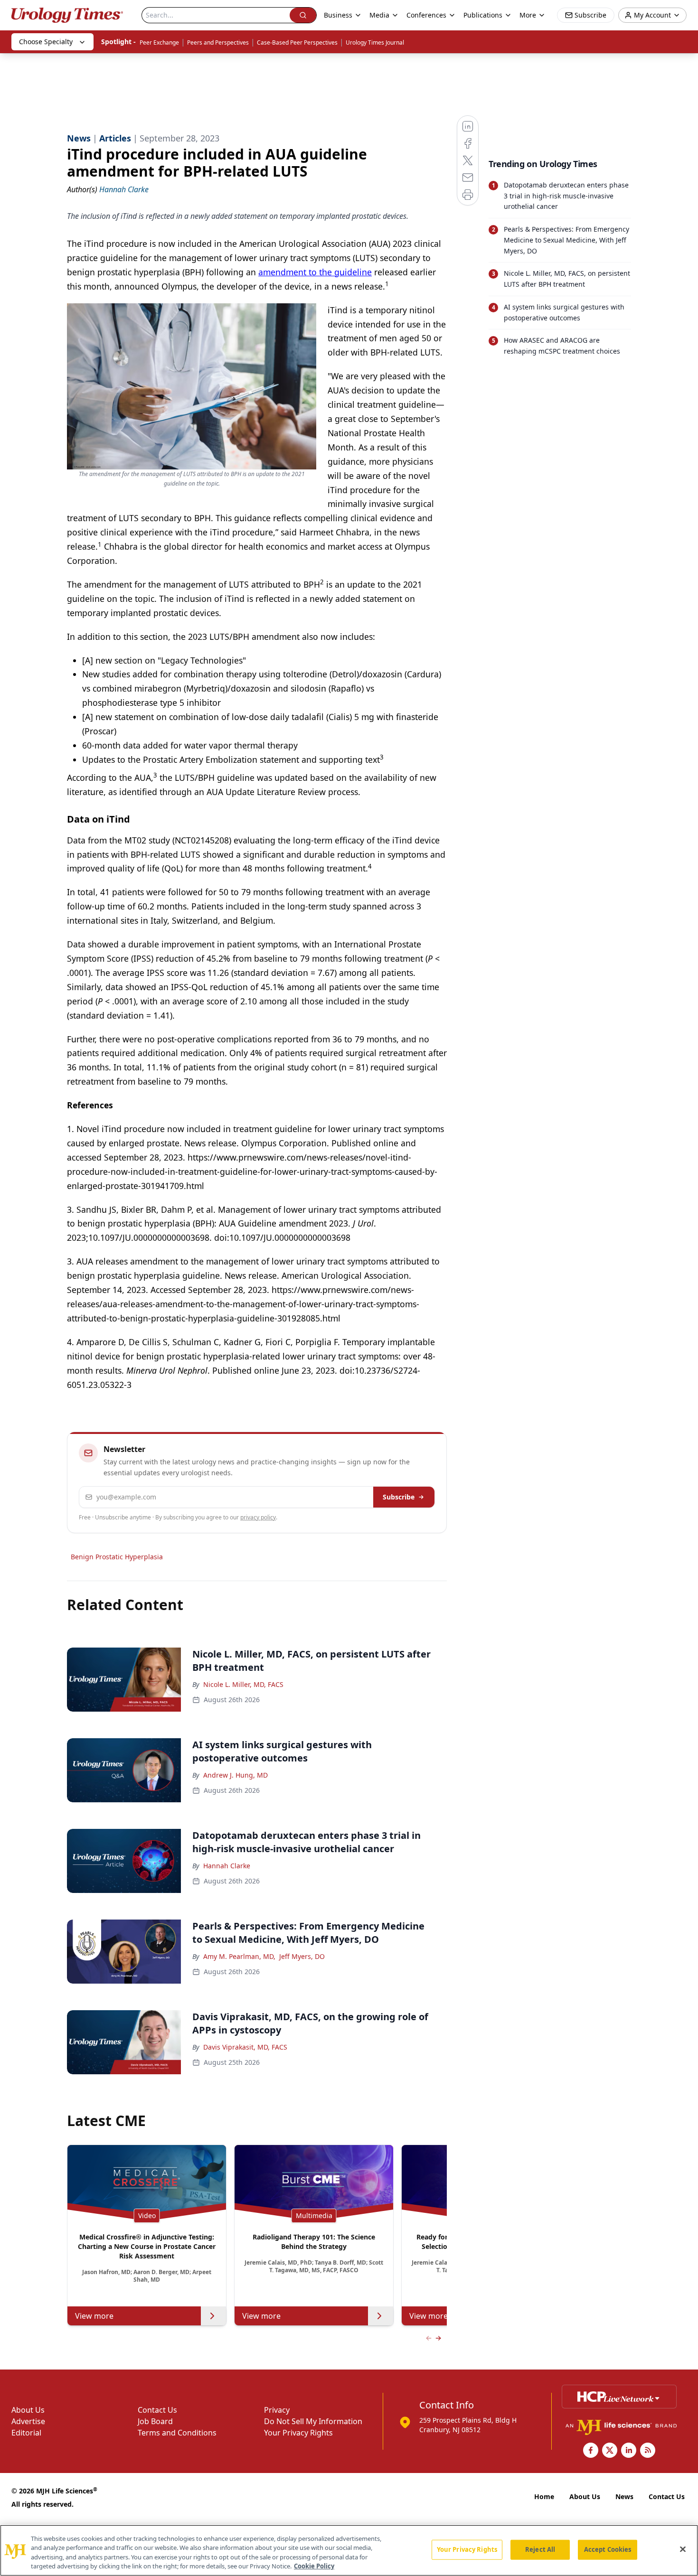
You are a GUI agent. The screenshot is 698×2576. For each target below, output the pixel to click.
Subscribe (399, 1497)
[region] (349, 2550)
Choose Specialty (46, 42)
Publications (483, 15)
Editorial (26, 2433)
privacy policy (258, 1517)
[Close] (683, 2549)
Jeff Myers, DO (302, 1956)
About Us (28, 2410)
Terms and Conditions (177, 2433)
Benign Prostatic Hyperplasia (117, 1557)
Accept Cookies (608, 2549)
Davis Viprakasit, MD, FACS (245, 2047)
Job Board (155, 2421)
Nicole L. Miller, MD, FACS (243, 1684)
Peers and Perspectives (218, 42)
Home (544, 2496)
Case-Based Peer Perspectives (297, 42)
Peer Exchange (159, 42)
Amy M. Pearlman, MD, (239, 1956)
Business (338, 15)
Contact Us (157, 2410)
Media (379, 15)
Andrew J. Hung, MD (236, 1775)
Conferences (426, 15)
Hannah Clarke (227, 1866)
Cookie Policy (314, 2566)
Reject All (540, 2549)
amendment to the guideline (315, 272)
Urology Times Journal (375, 42)
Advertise (28, 2421)
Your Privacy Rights (298, 2433)
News (624, 2496)
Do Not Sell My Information (313, 2421)
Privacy (277, 2410)
